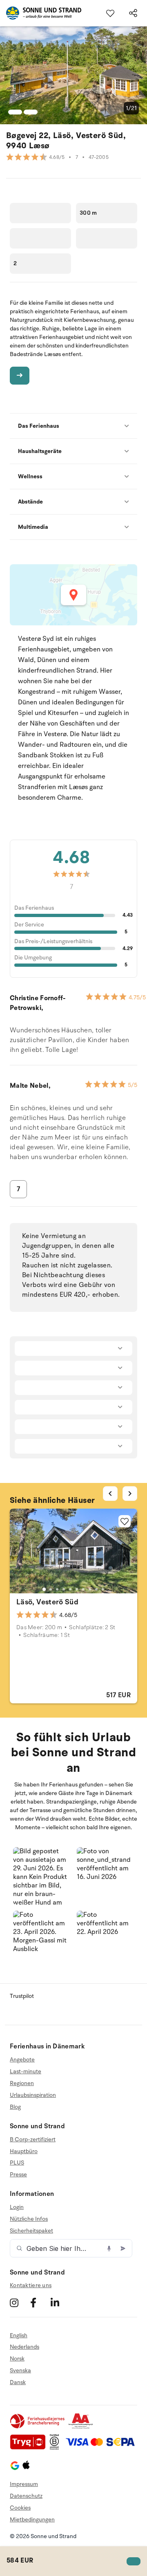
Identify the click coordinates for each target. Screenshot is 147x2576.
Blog (15, 2107)
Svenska (20, 2370)
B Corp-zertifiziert (33, 2140)
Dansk (18, 2382)
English (19, 2336)
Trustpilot (22, 1996)
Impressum (24, 2484)
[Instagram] (19, 2303)
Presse (18, 2175)
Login (17, 2207)
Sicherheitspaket (31, 2231)
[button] (42, 1876)
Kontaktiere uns (31, 2285)
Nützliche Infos (29, 2219)
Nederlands (24, 2347)
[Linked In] (60, 2303)
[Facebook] (39, 2303)
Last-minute (26, 2071)
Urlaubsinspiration (33, 2095)
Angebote (22, 2060)
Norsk (17, 2359)
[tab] (44, 1589)
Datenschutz (26, 2496)
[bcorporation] (57, 2448)
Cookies (20, 2508)
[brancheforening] (38, 2427)
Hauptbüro (24, 2151)
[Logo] (41, 13)
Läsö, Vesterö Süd (47, 1602)
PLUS (17, 2163)
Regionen (22, 2083)
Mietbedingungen (32, 2520)
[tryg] (30, 2448)
